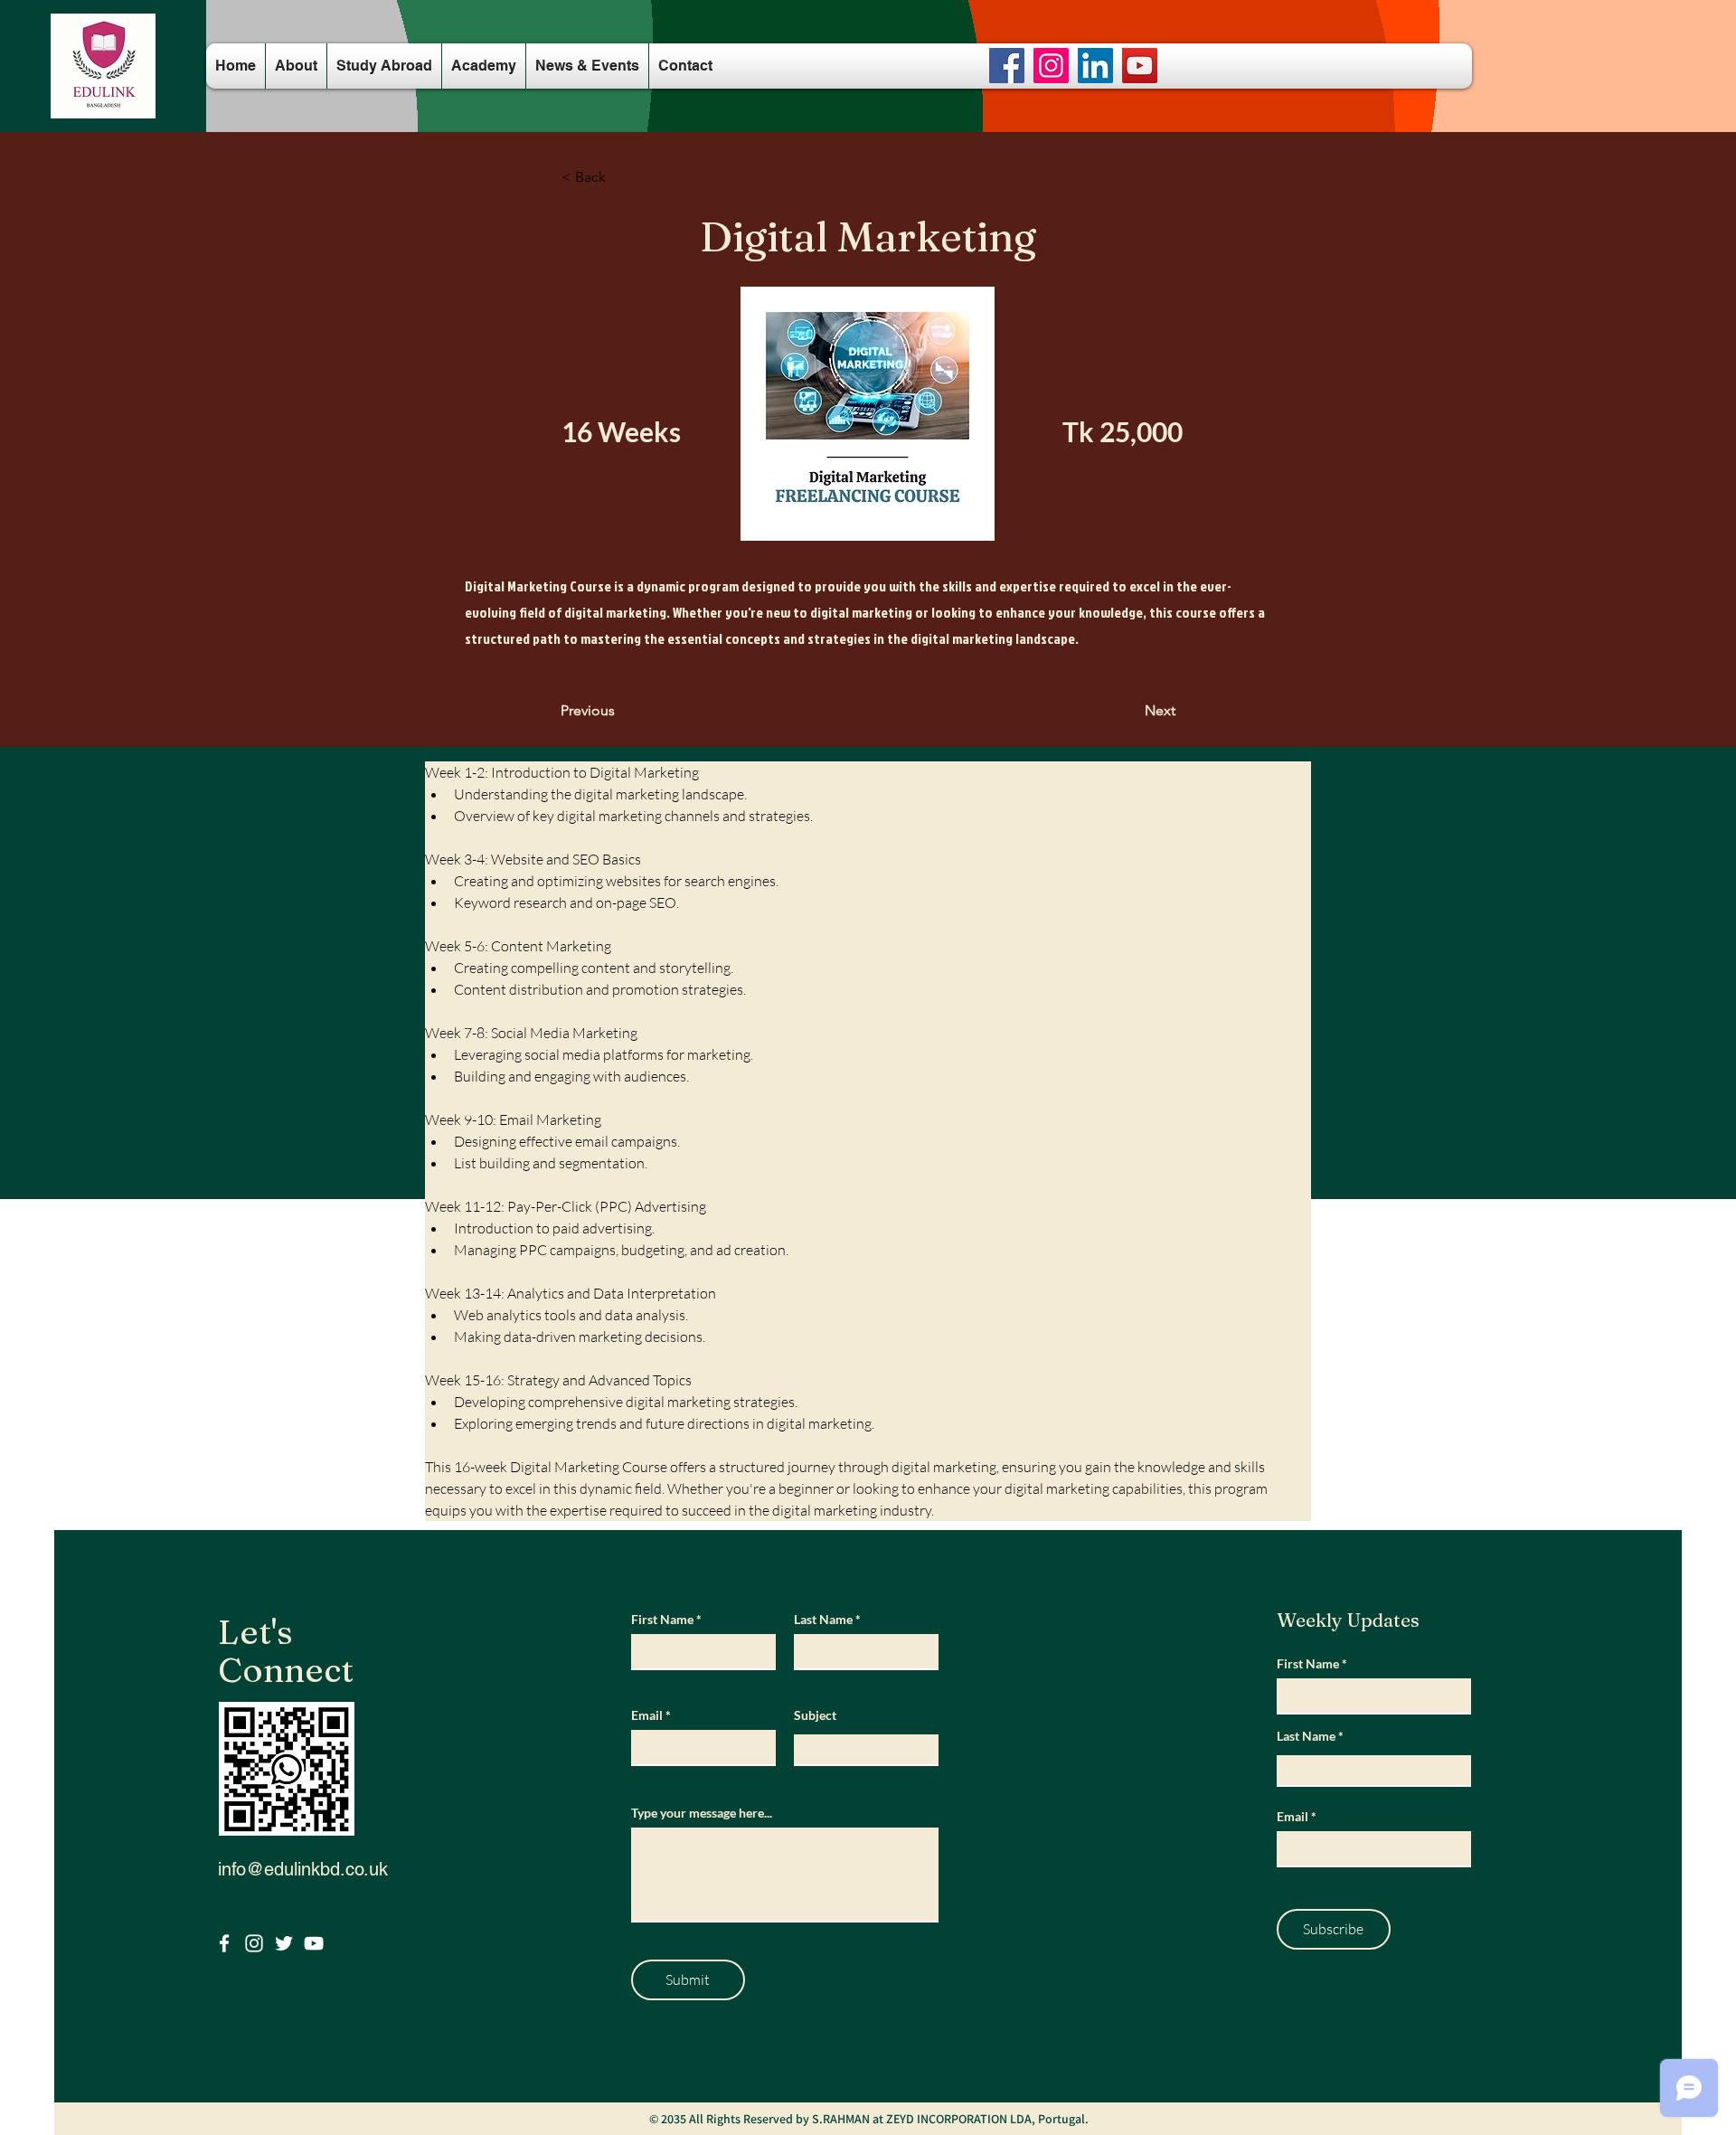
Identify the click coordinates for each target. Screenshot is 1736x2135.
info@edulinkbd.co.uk (303, 1869)
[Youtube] (314, 1943)
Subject (815, 1715)
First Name (662, 1620)
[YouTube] (1140, 66)
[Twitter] (284, 1943)
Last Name (823, 1620)
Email (647, 1715)
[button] (621, 177)
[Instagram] (1051, 66)
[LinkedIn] (1095, 66)
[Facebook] (1007, 66)
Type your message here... (702, 1813)
